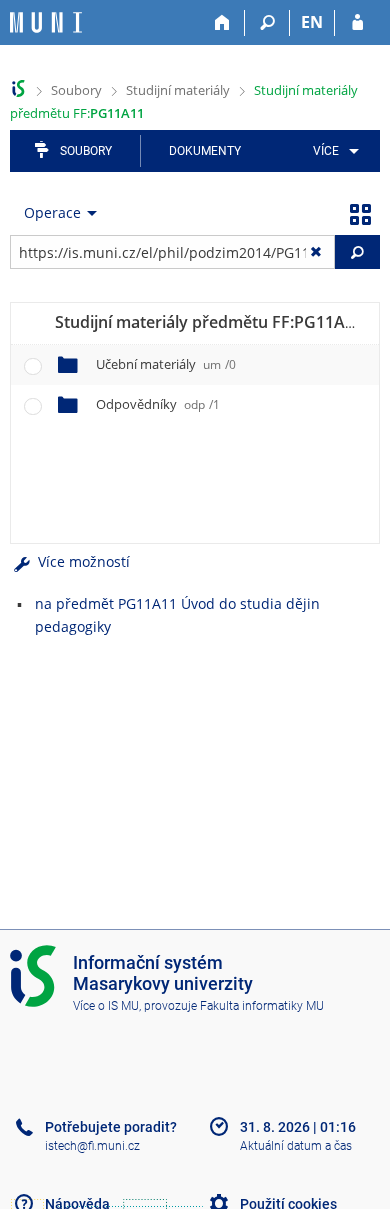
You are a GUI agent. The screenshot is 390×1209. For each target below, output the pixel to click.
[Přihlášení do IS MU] (357, 23)
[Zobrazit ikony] (360, 213)
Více (326, 151)
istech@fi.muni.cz (92, 1146)
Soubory (76, 90)
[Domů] (222, 23)
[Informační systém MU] (18, 88)
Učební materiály (166, 364)
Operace (52, 212)
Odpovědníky (158, 404)
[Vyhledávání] (267, 23)
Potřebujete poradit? (111, 1127)
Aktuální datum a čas (296, 1146)
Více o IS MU (106, 1006)
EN (312, 22)
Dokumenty (205, 151)
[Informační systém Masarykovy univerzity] (46, 22)
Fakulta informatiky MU (262, 1006)
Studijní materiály (178, 90)
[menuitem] (332, 151)
